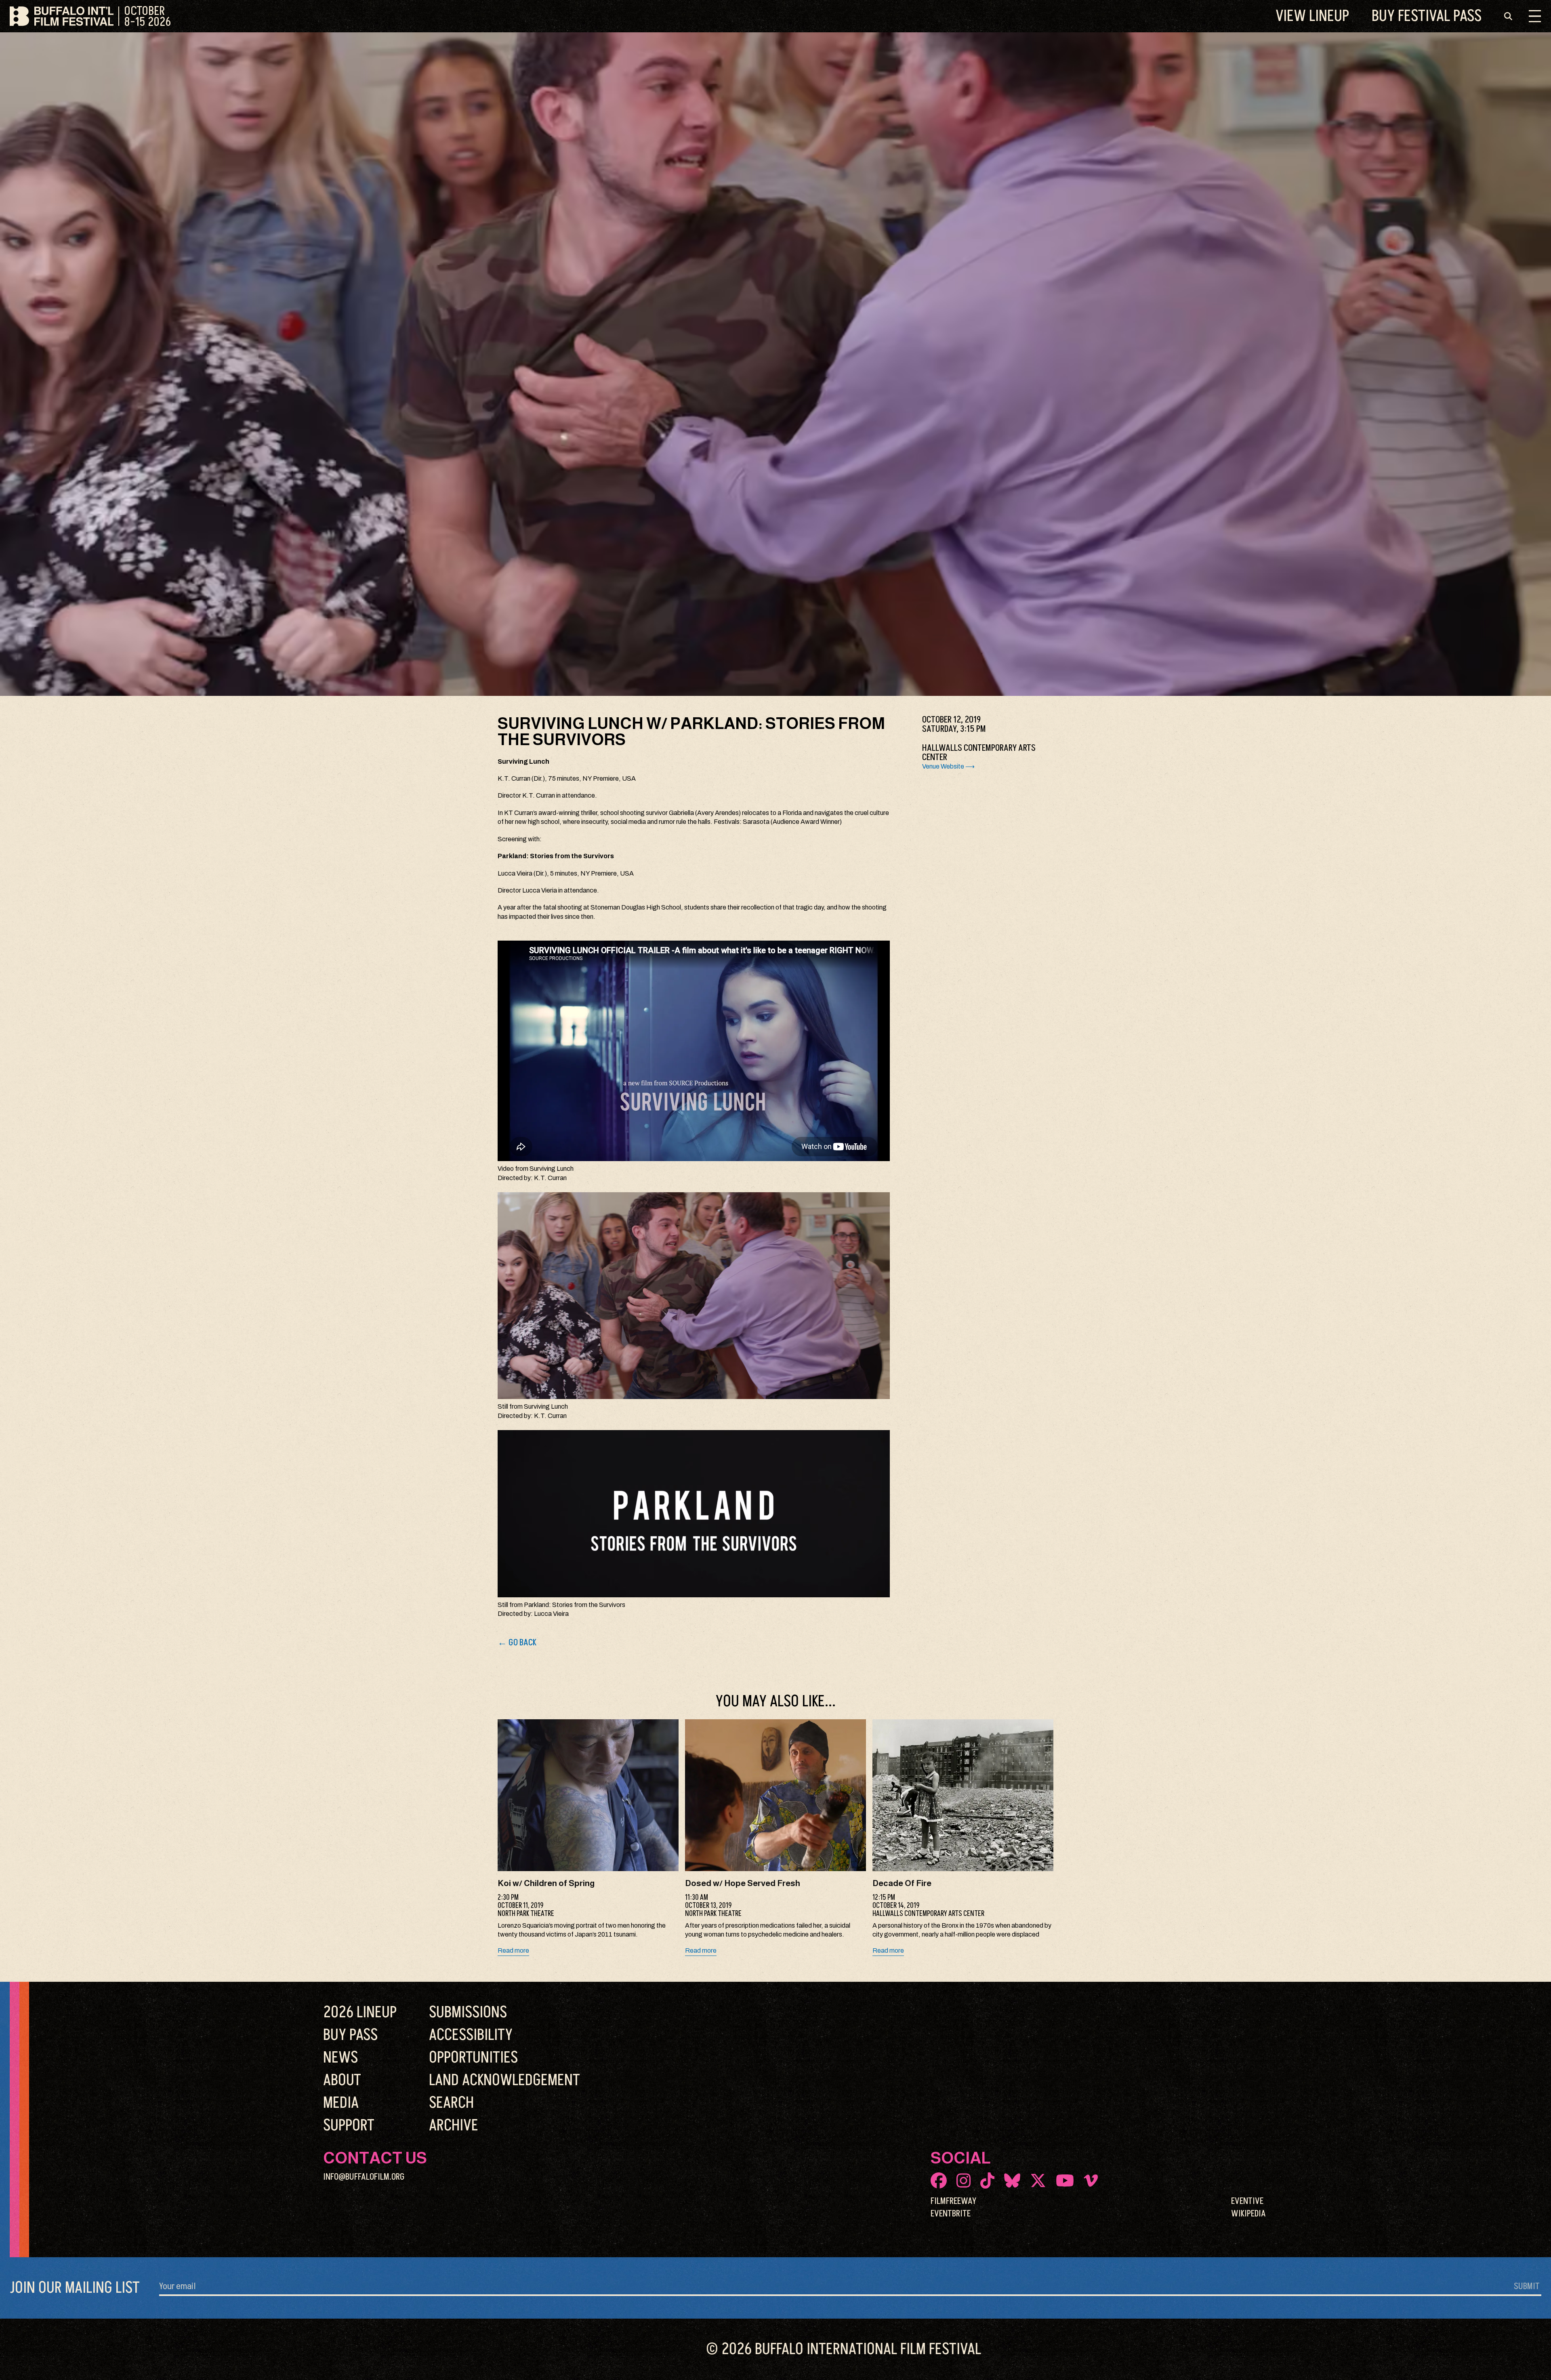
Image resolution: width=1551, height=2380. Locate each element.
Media (341, 2103)
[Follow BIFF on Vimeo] (1091, 2180)
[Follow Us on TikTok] (987, 2180)
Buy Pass (1427, 16)
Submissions (468, 2012)
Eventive (1247, 2201)
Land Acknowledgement (504, 2080)
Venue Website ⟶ (948, 766)
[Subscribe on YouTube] (1065, 2180)
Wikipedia (1248, 2214)
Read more (513, 1950)
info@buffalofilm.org (364, 2177)
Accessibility (471, 2035)
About (342, 2080)
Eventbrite (951, 2214)
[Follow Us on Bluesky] (1012, 2180)
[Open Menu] (1535, 16)
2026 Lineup (360, 2012)
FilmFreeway (953, 2201)
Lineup (1312, 16)
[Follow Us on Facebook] (939, 2180)
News (340, 2058)
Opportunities (473, 2058)
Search (451, 2103)
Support (349, 2126)
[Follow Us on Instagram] (964, 2180)
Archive (454, 2126)
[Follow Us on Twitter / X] (1038, 2180)
